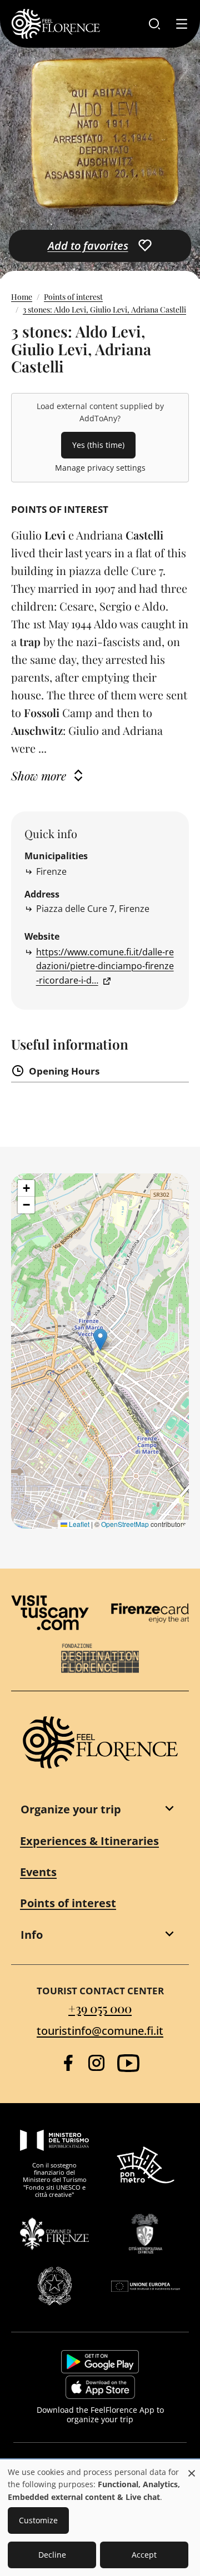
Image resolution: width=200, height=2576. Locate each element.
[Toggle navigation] (182, 24)
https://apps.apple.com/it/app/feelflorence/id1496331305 (100, 2387)
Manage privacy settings (100, 468)
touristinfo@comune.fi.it (100, 2031)
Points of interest (73, 297)
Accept (144, 2555)
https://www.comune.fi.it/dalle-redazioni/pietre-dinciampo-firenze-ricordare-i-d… (105, 966)
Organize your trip (71, 1809)
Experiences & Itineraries (89, 1841)
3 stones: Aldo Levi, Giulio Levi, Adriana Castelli (104, 309)
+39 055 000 (100, 2008)
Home (22, 297)
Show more (39, 775)
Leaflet (78, 1524)
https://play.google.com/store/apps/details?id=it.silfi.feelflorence (100, 2362)
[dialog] (100, 2518)
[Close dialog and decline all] (192, 2467)
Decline (52, 2555)
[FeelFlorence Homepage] (56, 24)
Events (38, 1872)
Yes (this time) (98, 445)
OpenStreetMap (125, 1524)
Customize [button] (38, 2520)
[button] (100, 1340)
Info (32, 1935)
